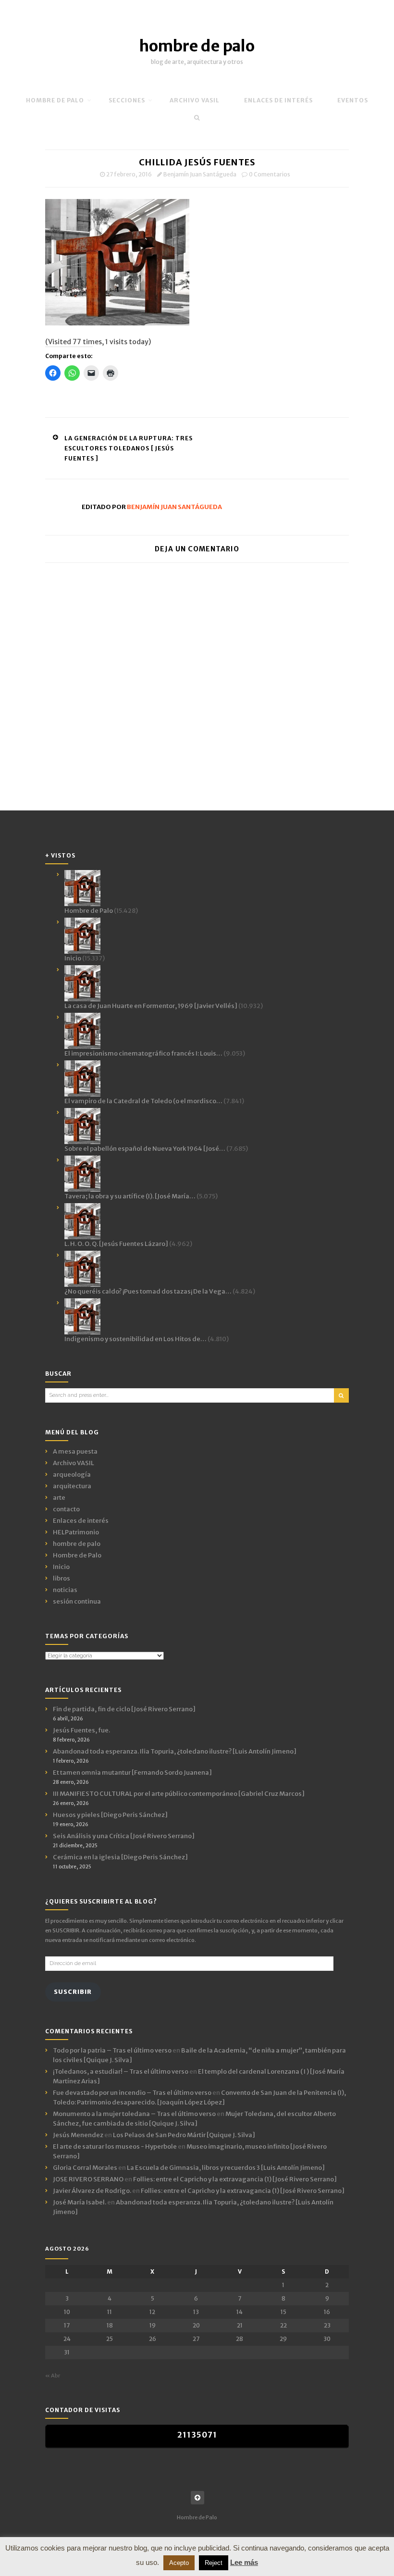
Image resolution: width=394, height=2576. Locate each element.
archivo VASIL (195, 100)
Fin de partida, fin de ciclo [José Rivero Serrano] (124, 1709)
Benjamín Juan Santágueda (200, 174)
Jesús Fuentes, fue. (81, 1730)
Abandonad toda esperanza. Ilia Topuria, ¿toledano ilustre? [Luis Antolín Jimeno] (175, 1751)
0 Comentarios (270, 174)
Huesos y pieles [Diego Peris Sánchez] (110, 1815)
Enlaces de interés (278, 100)
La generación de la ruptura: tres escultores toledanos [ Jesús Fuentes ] (129, 448)
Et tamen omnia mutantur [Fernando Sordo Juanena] (132, 1773)
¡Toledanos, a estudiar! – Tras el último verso (121, 2072)
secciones (127, 100)
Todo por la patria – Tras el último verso (112, 2050)
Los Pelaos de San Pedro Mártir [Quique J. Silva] (184, 2135)
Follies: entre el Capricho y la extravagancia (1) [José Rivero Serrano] (235, 2179)
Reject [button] (214, 2563)
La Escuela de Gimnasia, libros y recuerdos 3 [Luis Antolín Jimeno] (226, 2168)
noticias (65, 1590)
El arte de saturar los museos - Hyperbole (115, 2147)
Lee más (244, 2562)
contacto (66, 1509)
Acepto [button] (179, 2563)
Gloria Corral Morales (85, 2168)
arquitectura (72, 1486)
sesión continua (77, 1601)
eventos (353, 100)
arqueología (72, 1475)
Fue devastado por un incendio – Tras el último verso (132, 2093)
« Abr (53, 2376)
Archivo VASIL (74, 1463)
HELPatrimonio (76, 1532)
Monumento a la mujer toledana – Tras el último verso (134, 2114)
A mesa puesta (75, 1451)
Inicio (61, 1567)
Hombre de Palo (55, 100)
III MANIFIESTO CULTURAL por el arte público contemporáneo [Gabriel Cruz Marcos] (179, 1794)
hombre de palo (197, 46)
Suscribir (73, 1992)
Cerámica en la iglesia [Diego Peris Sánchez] (120, 1857)
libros (62, 1578)
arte (59, 1498)
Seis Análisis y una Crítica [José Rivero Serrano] (124, 1836)
